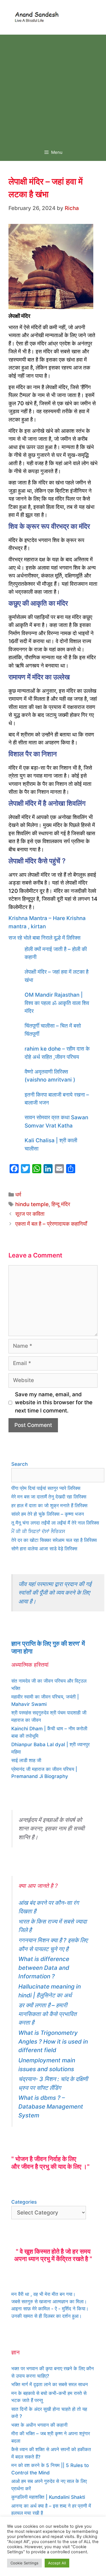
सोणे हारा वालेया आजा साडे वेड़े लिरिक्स (44, 1549)
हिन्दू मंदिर (61, 1204)
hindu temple (32, 1204)
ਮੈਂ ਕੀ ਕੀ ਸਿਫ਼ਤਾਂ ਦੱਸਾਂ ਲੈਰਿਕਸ (38, 1531)
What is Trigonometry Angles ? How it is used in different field (53, 2041)
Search (20, 1464)
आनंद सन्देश (77, 16)
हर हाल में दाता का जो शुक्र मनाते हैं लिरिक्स (49, 1506)
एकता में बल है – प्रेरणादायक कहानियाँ (51, 1224)
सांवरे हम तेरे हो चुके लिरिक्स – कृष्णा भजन (48, 1514)
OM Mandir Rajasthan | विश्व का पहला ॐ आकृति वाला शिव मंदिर (57, 1003)
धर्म (18, 1195)
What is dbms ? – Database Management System (51, 2106)
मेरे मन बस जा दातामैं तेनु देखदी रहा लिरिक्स (49, 1497)
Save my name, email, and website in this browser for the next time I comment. (54, 1403)
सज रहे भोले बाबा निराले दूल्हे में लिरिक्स (45, 938)
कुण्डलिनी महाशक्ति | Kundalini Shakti (48, 2497)
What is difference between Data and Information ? (44, 1968)
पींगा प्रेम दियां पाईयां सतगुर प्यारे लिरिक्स (46, 1488)
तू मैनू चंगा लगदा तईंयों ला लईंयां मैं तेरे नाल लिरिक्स (55, 1523)
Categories (24, 2202)
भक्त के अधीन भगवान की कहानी (39, 2425)
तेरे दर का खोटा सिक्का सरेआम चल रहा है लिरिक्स (54, 1540)
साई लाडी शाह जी (26, 1760)
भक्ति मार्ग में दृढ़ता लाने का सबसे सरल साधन (50, 2384)
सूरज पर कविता (30, 1214)
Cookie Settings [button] (24, 2563)
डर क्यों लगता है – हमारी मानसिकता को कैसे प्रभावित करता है (47, 2014)
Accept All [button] (57, 2563)
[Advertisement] (53, 88)
